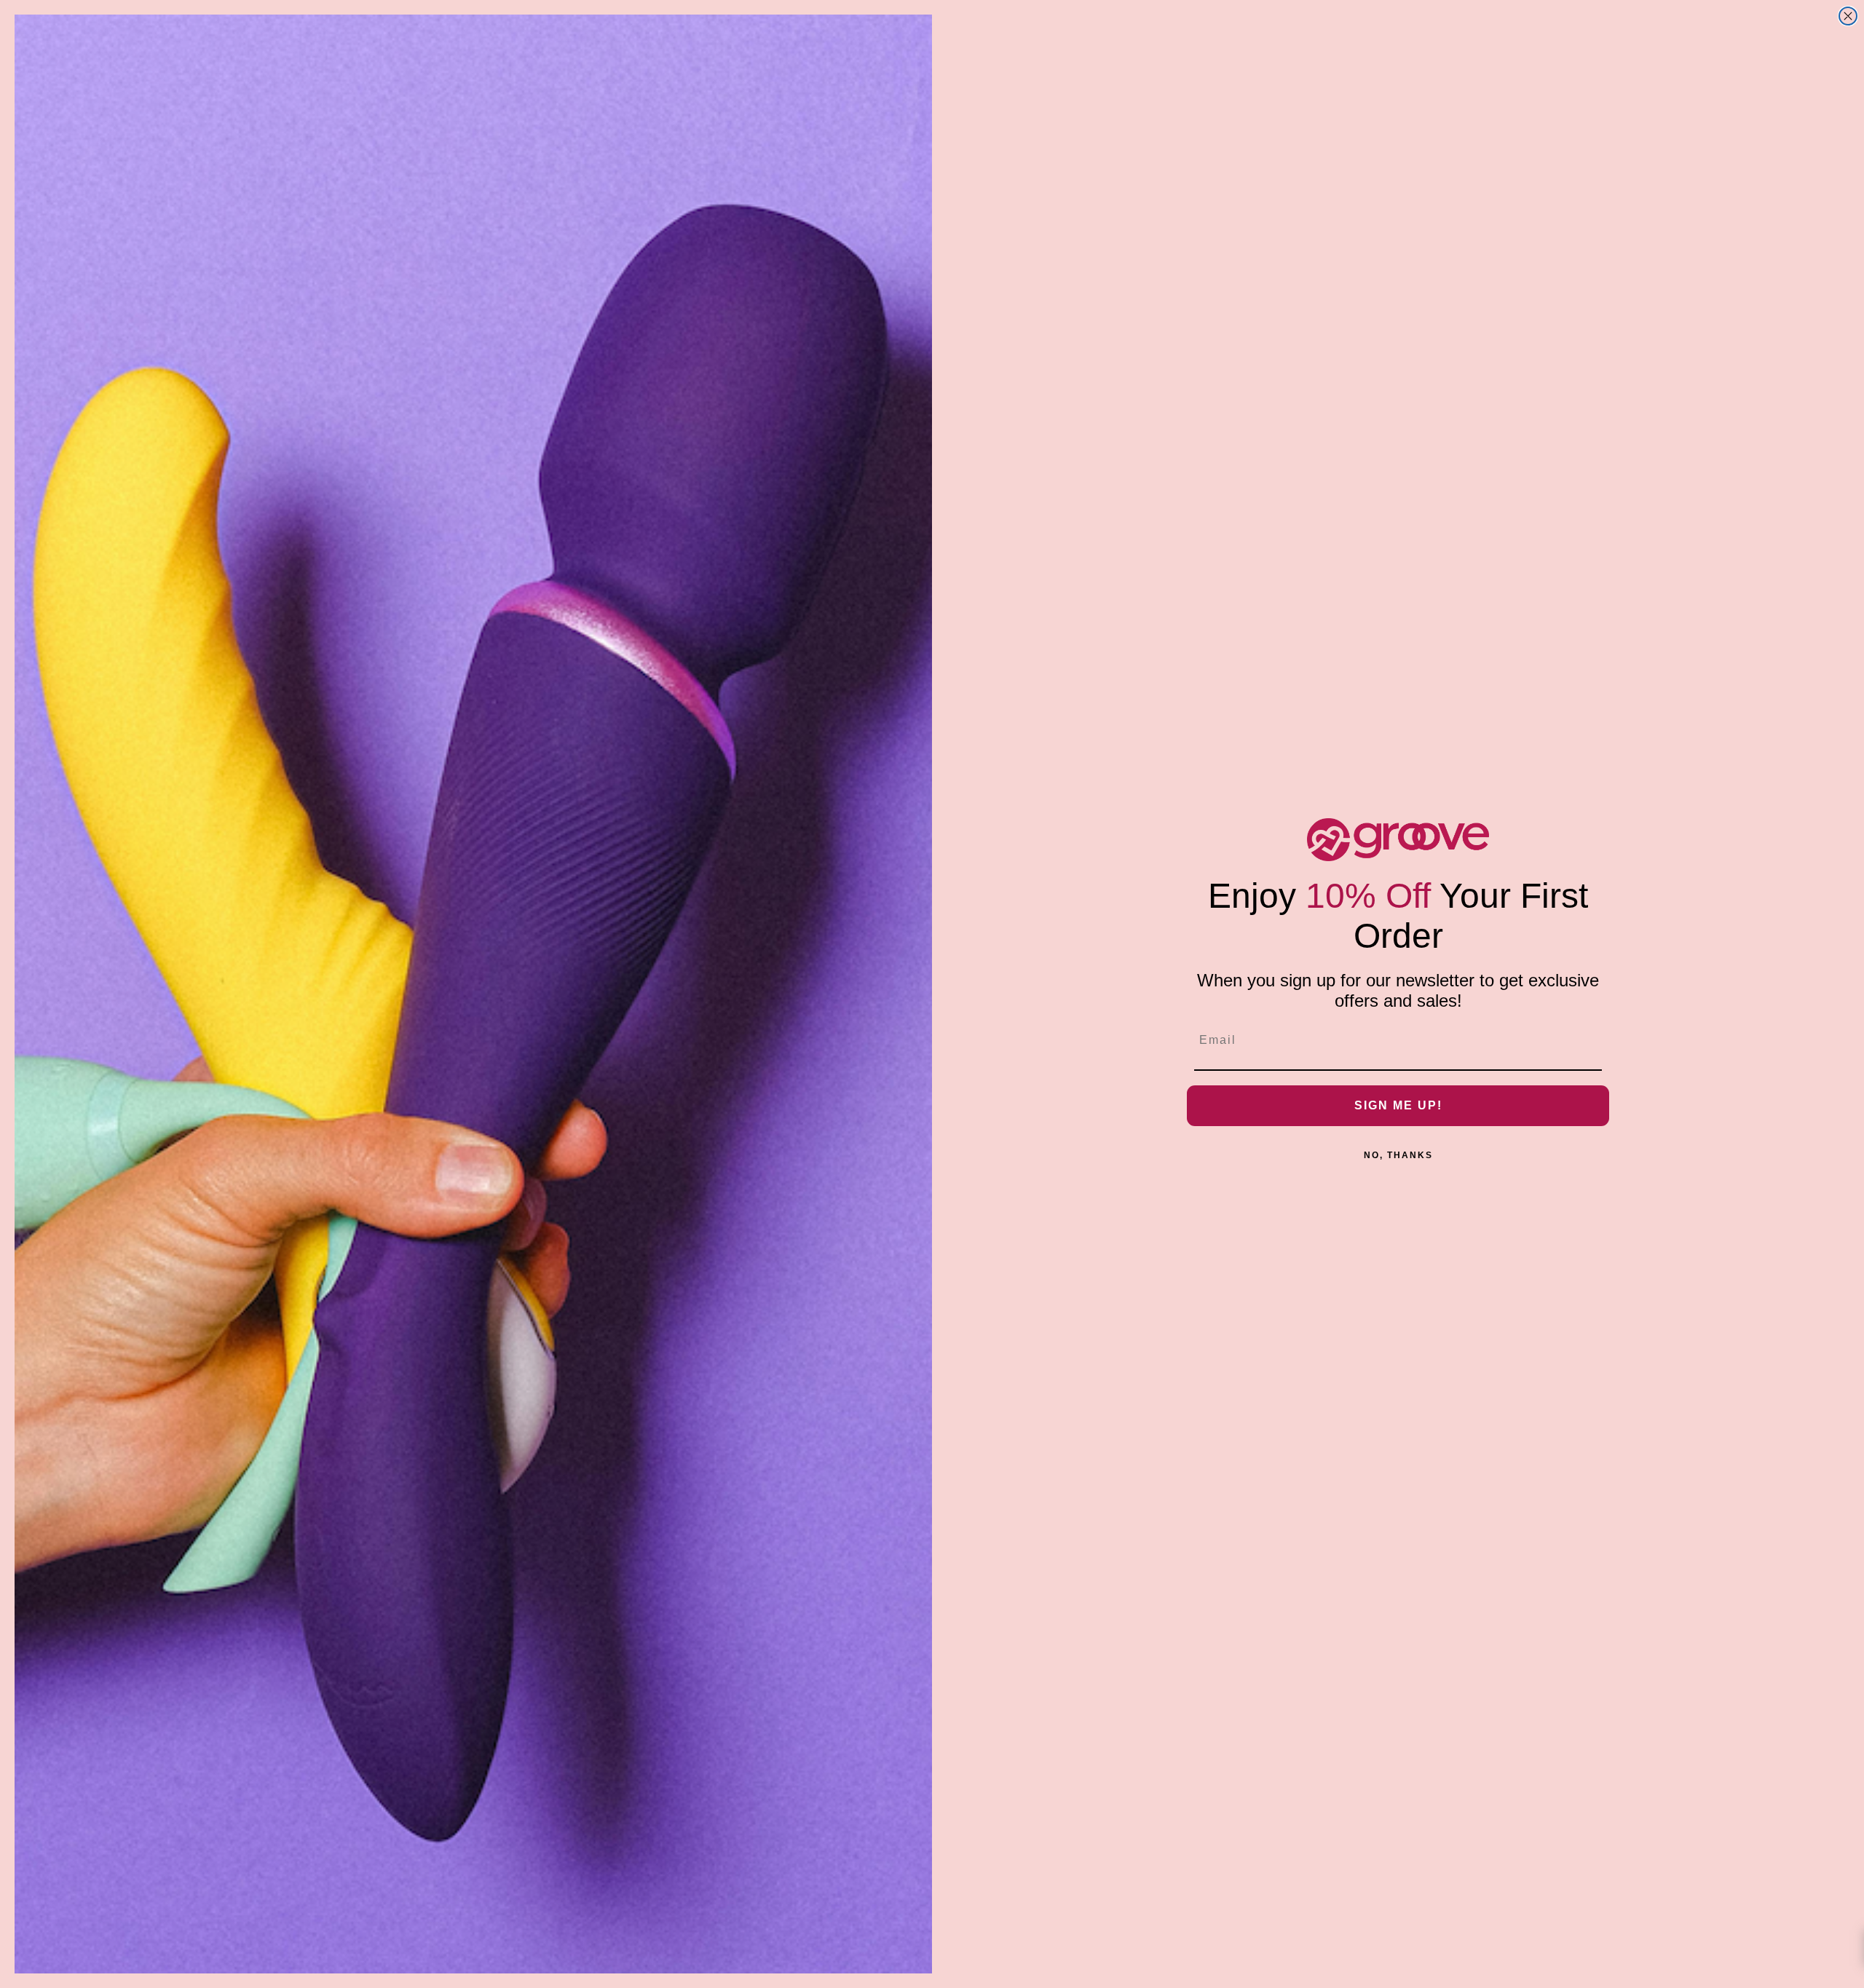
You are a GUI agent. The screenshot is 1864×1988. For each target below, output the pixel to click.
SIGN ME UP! (1398, 1105)
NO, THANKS (1398, 1155)
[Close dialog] (1848, 16)
